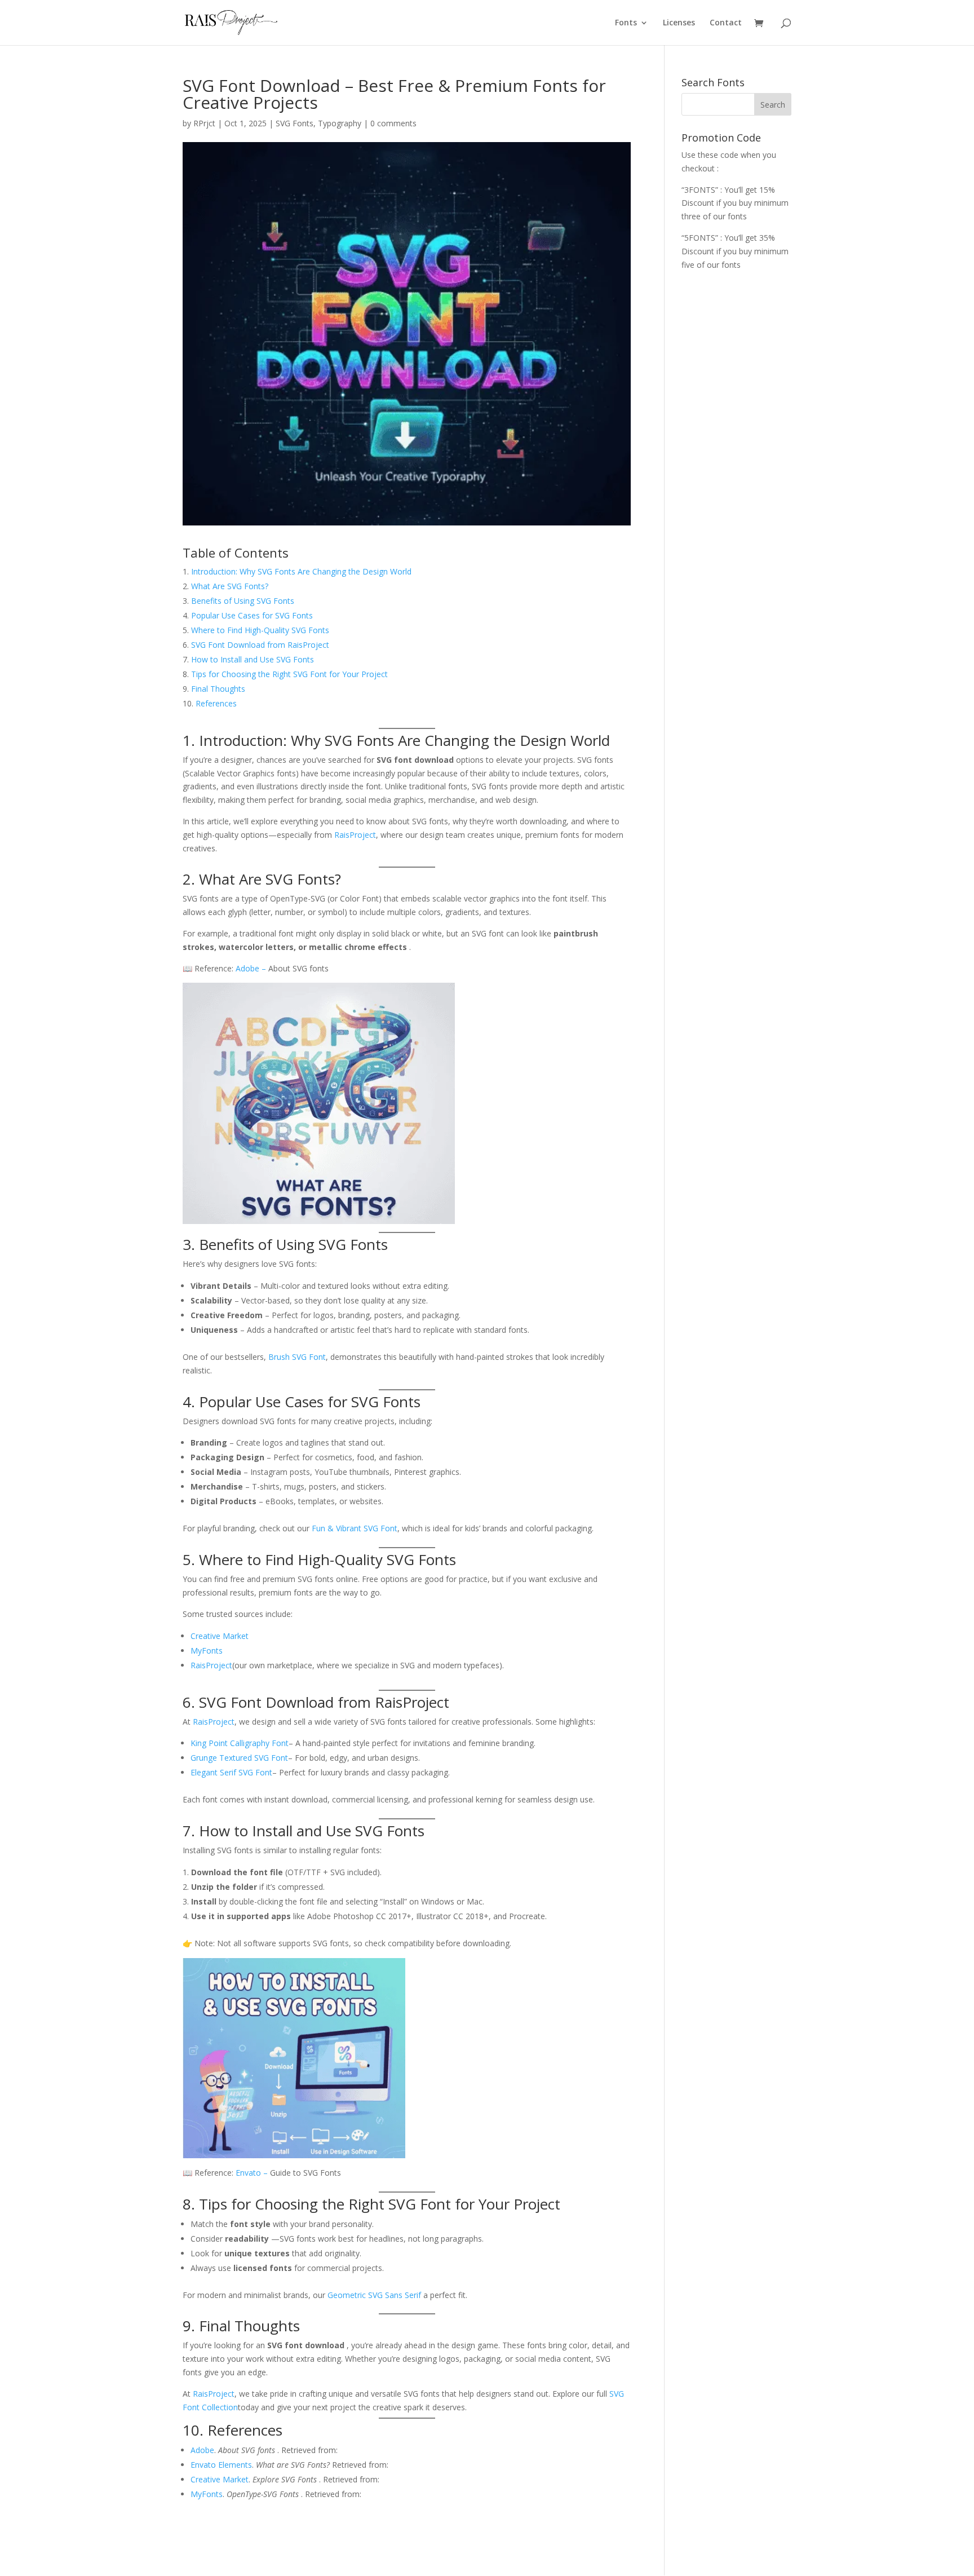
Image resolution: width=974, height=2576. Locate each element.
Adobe (249, 968)
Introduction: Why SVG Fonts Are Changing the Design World (301, 571)
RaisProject (355, 835)
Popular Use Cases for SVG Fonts (252, 615)
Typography (340, 123)
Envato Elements (221, 2465)
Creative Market (220, 1636)
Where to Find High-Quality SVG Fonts (260, 630)
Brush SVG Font (297, 1357)
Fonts (626, 23)
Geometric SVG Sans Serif (374, 2295)
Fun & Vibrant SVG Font (355, 1528)
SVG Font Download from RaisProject (260, 645)
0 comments (393, 123)
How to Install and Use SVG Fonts (253, 659)
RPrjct (204, 123)
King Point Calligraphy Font (240, 1743)
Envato (249, 2173)
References (216, 703)
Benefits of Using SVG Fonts (243, 601)
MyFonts (207, 1651)
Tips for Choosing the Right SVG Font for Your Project (289, 674)
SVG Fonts (295, 123)
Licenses (679, 23)
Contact (726, 23)
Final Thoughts (218, 689)
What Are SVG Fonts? (230, 586)
